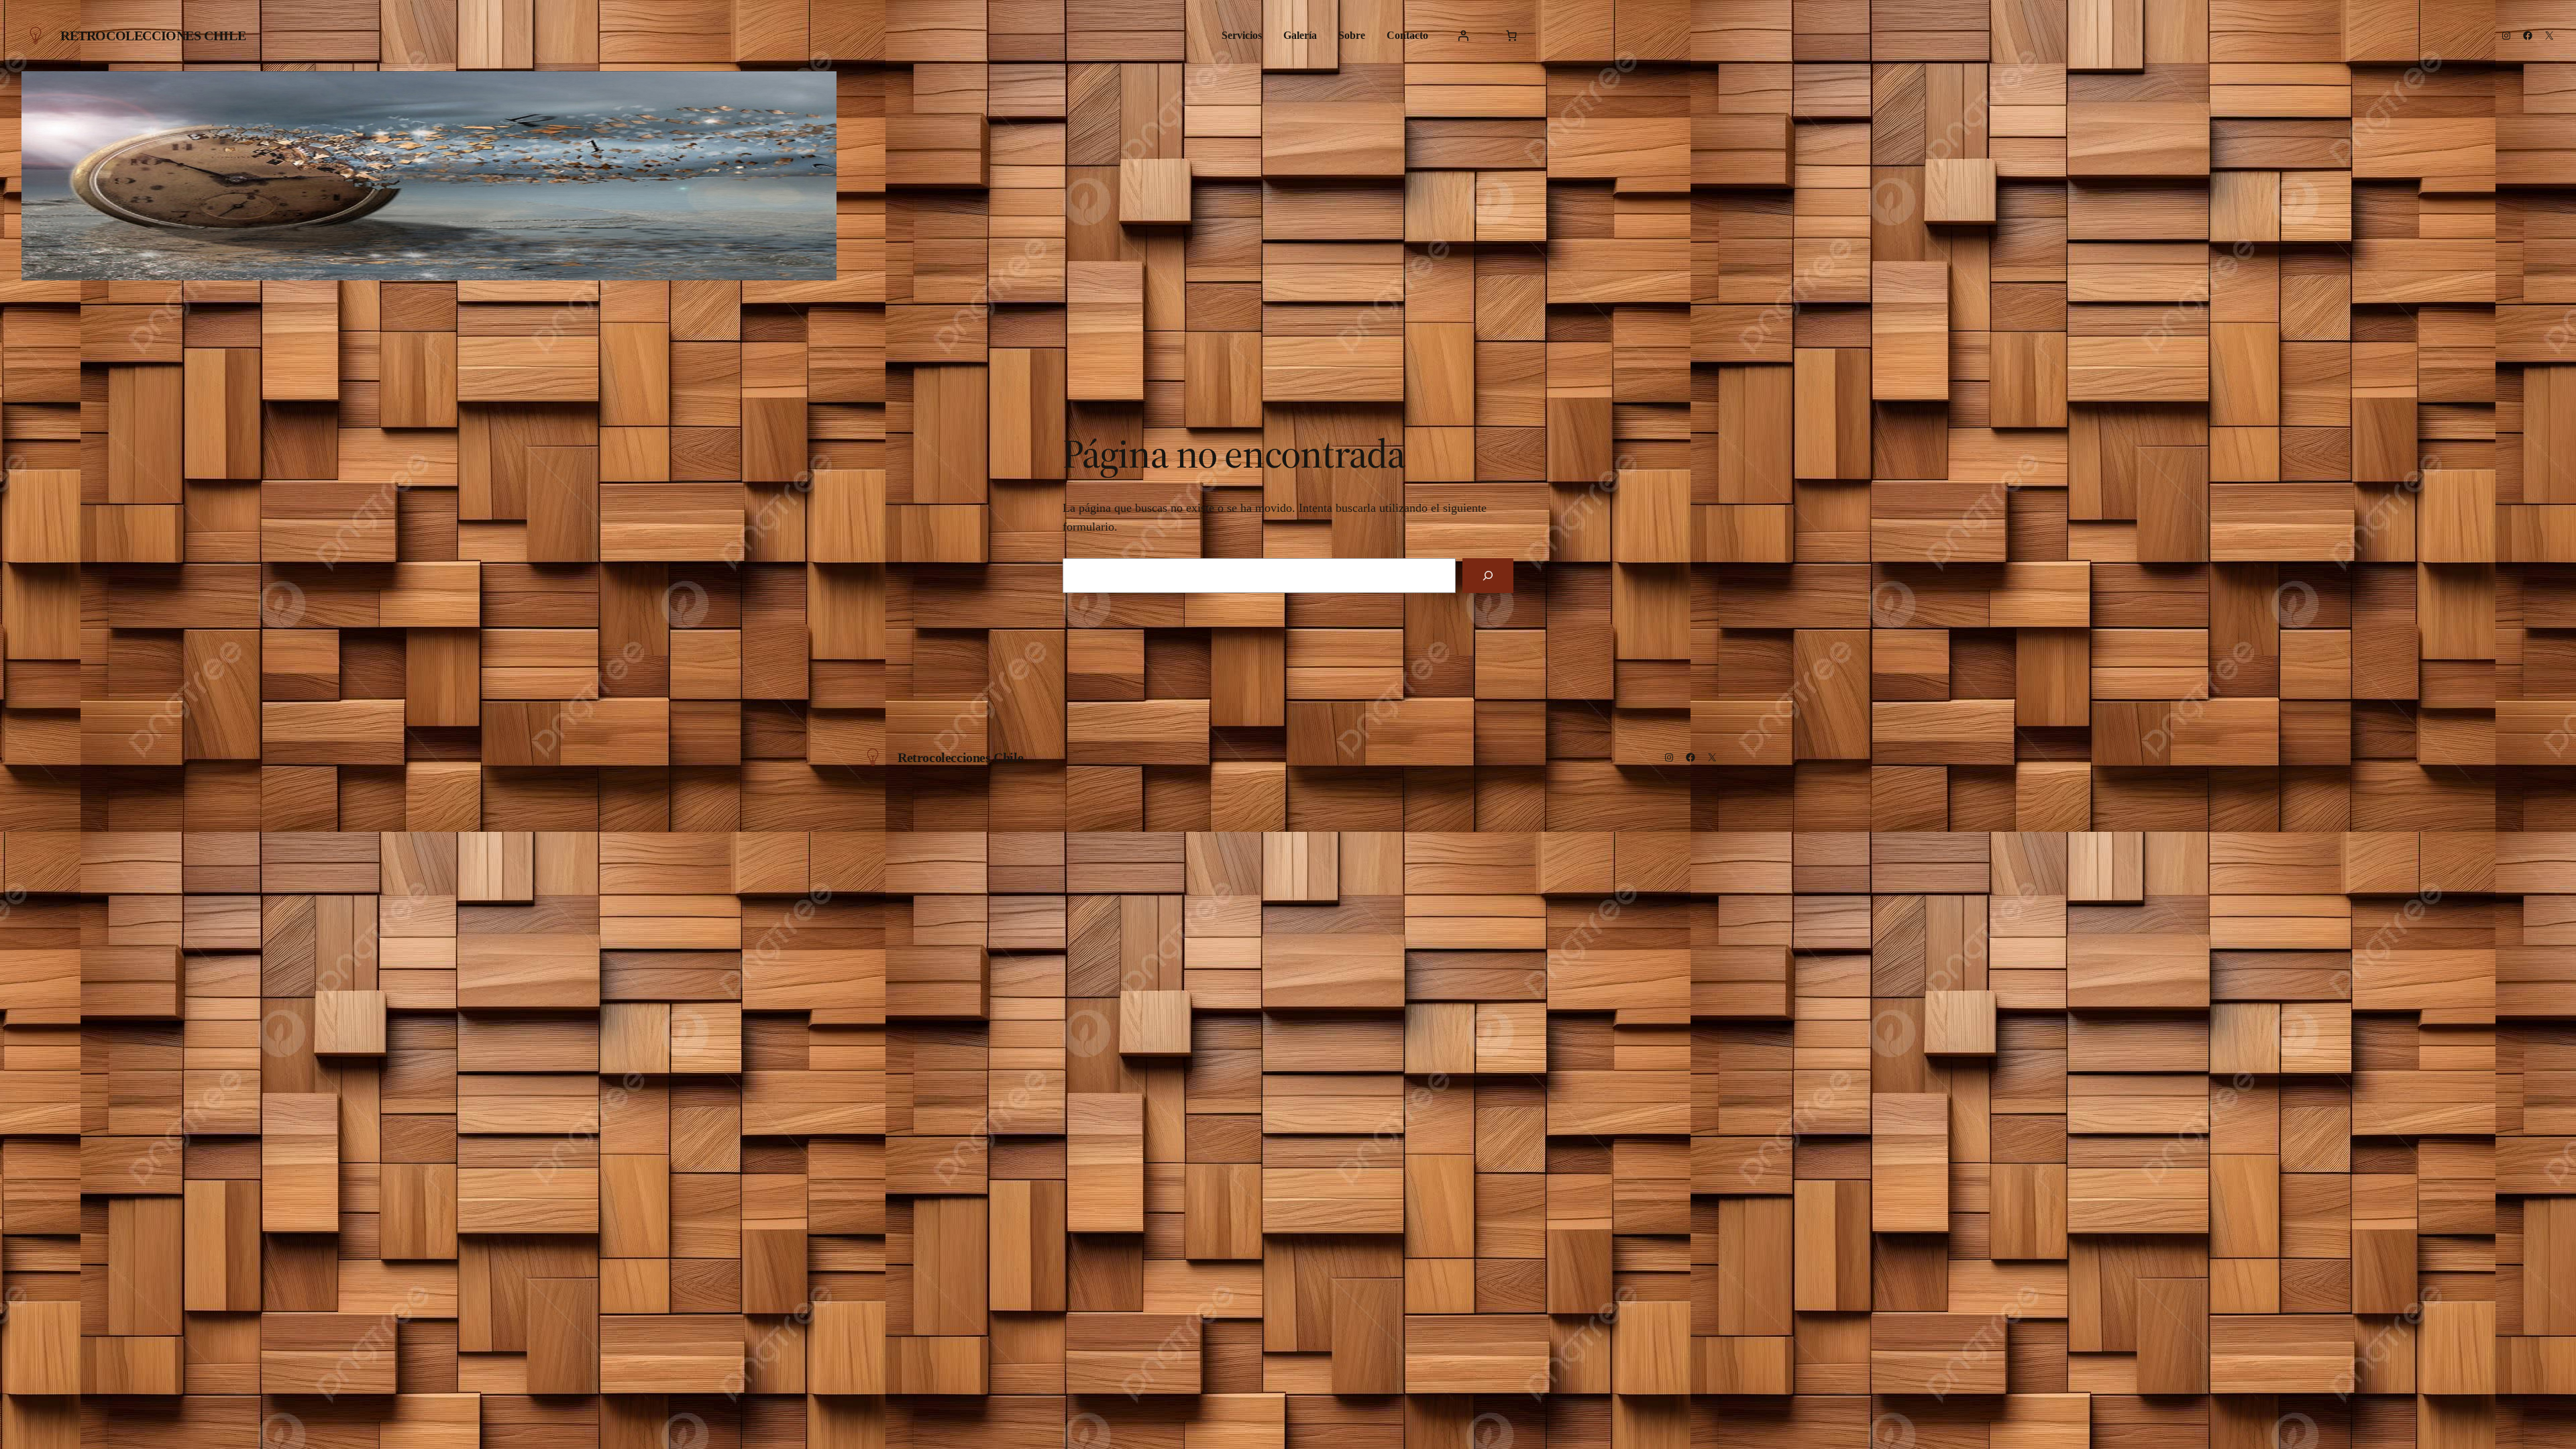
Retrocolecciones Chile (153, 36)
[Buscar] (1488, 576)
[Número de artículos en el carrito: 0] (1511, 36)
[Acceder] (1463, 36)
